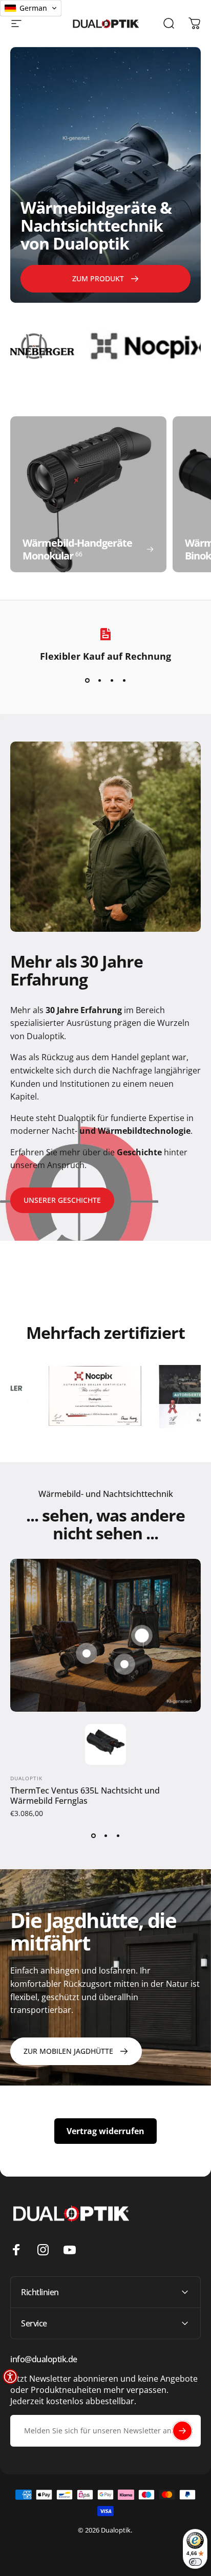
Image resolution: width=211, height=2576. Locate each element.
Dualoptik (26, 1778)
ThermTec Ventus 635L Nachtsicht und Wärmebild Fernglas (85, 1796)
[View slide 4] (124, 680)
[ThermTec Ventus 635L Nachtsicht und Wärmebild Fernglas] (142, 1636)
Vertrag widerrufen (105, 2131)
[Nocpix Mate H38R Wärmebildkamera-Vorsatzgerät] (124, 1664)
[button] (10, 2377)
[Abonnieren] (182, 2431)
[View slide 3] (112, 680)
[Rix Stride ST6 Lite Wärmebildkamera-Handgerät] (87, 1653)
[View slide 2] (99, 680)
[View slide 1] (87, 680)
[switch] (195, 2562)
